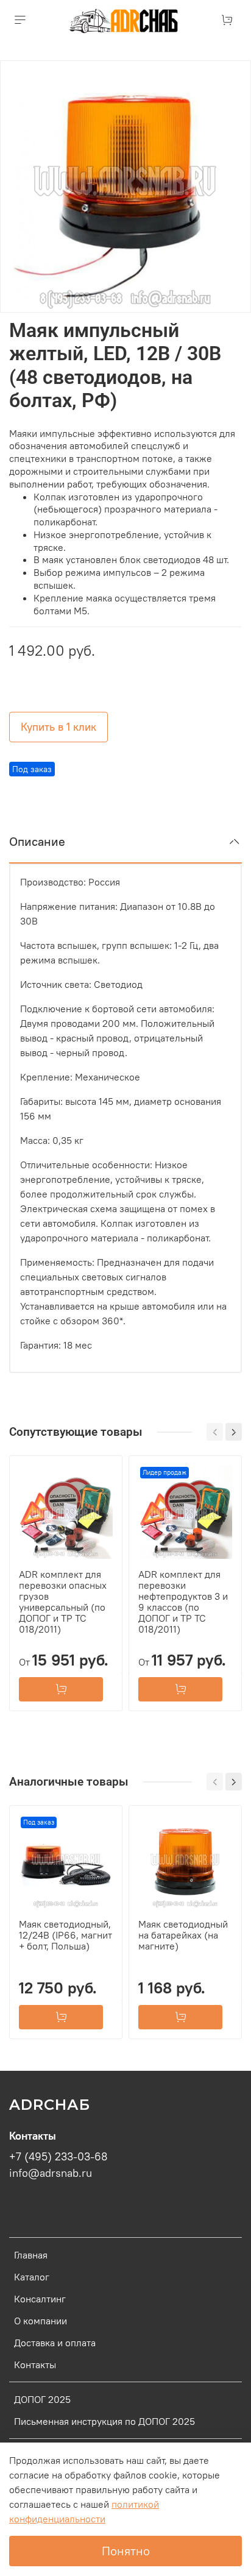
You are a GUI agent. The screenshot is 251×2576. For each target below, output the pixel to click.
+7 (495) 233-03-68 (58, 2157)
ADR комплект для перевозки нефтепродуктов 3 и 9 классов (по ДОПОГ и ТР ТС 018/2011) (183, 1602)
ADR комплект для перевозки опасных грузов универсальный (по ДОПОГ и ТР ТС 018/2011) (63, 1602)
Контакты (35, 2365)
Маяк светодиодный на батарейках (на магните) (183, 1935)
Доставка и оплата (55, 2343)
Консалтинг (40, 2299)
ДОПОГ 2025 (42, 2399)
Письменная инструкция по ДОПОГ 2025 (104, 2421)
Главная (31, 2255)
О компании (41, 2321)
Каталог (32, 2277)
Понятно (126, 2551)
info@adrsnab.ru (51, 2173)
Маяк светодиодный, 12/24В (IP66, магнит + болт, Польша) (65, 1935)
